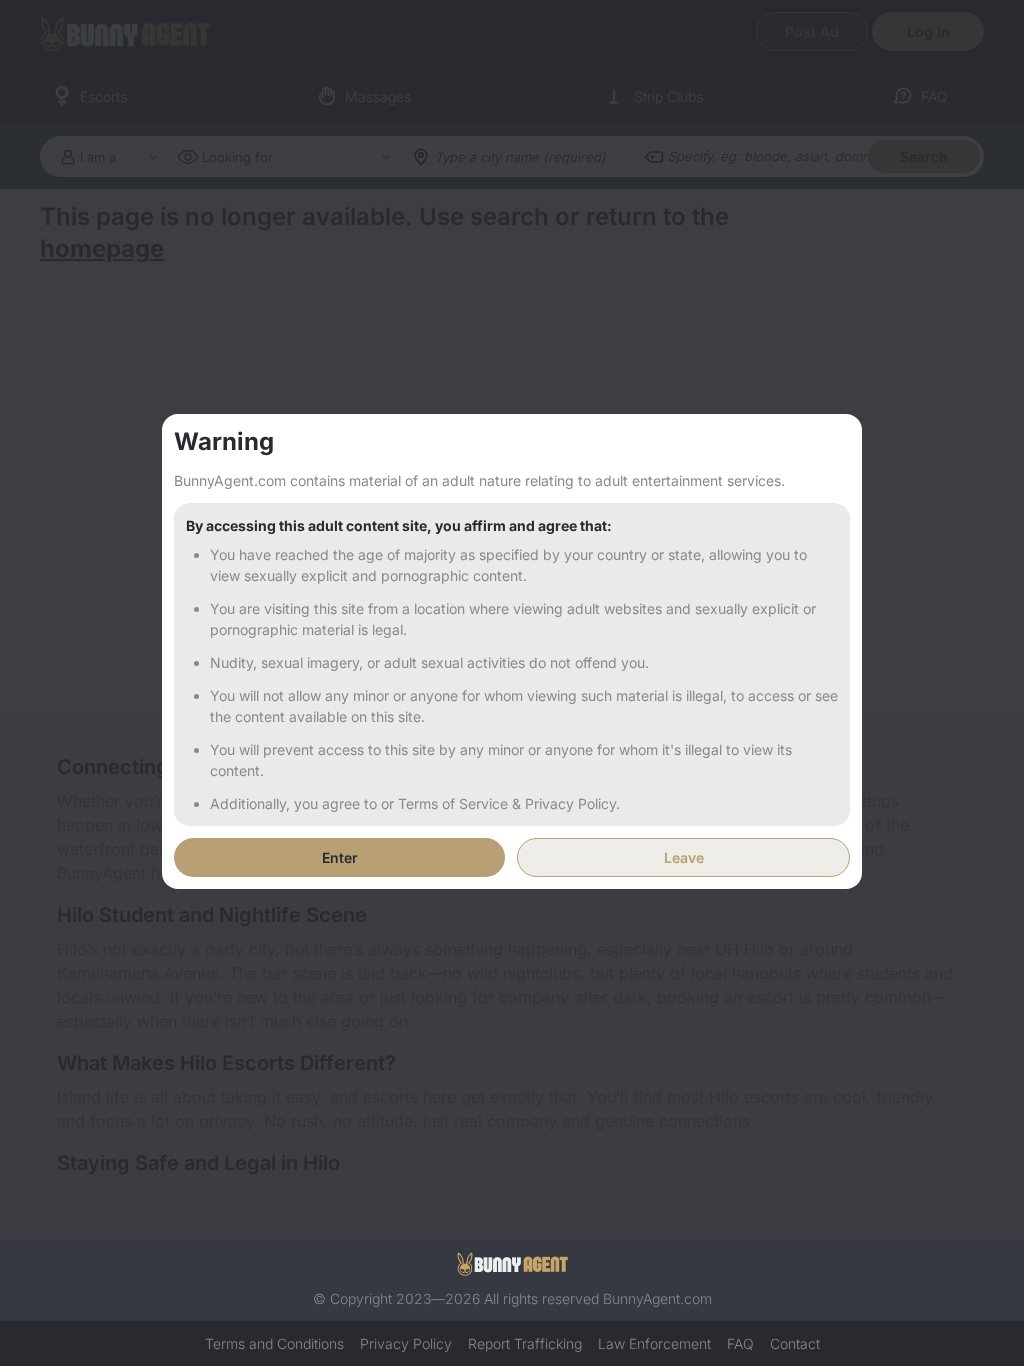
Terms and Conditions (274, 1343)
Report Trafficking (525, 1343)
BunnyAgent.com (657, 1298)
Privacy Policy (406, 1343)
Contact (795, 1343)
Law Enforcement (654, 1343)
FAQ (740, 1343)
